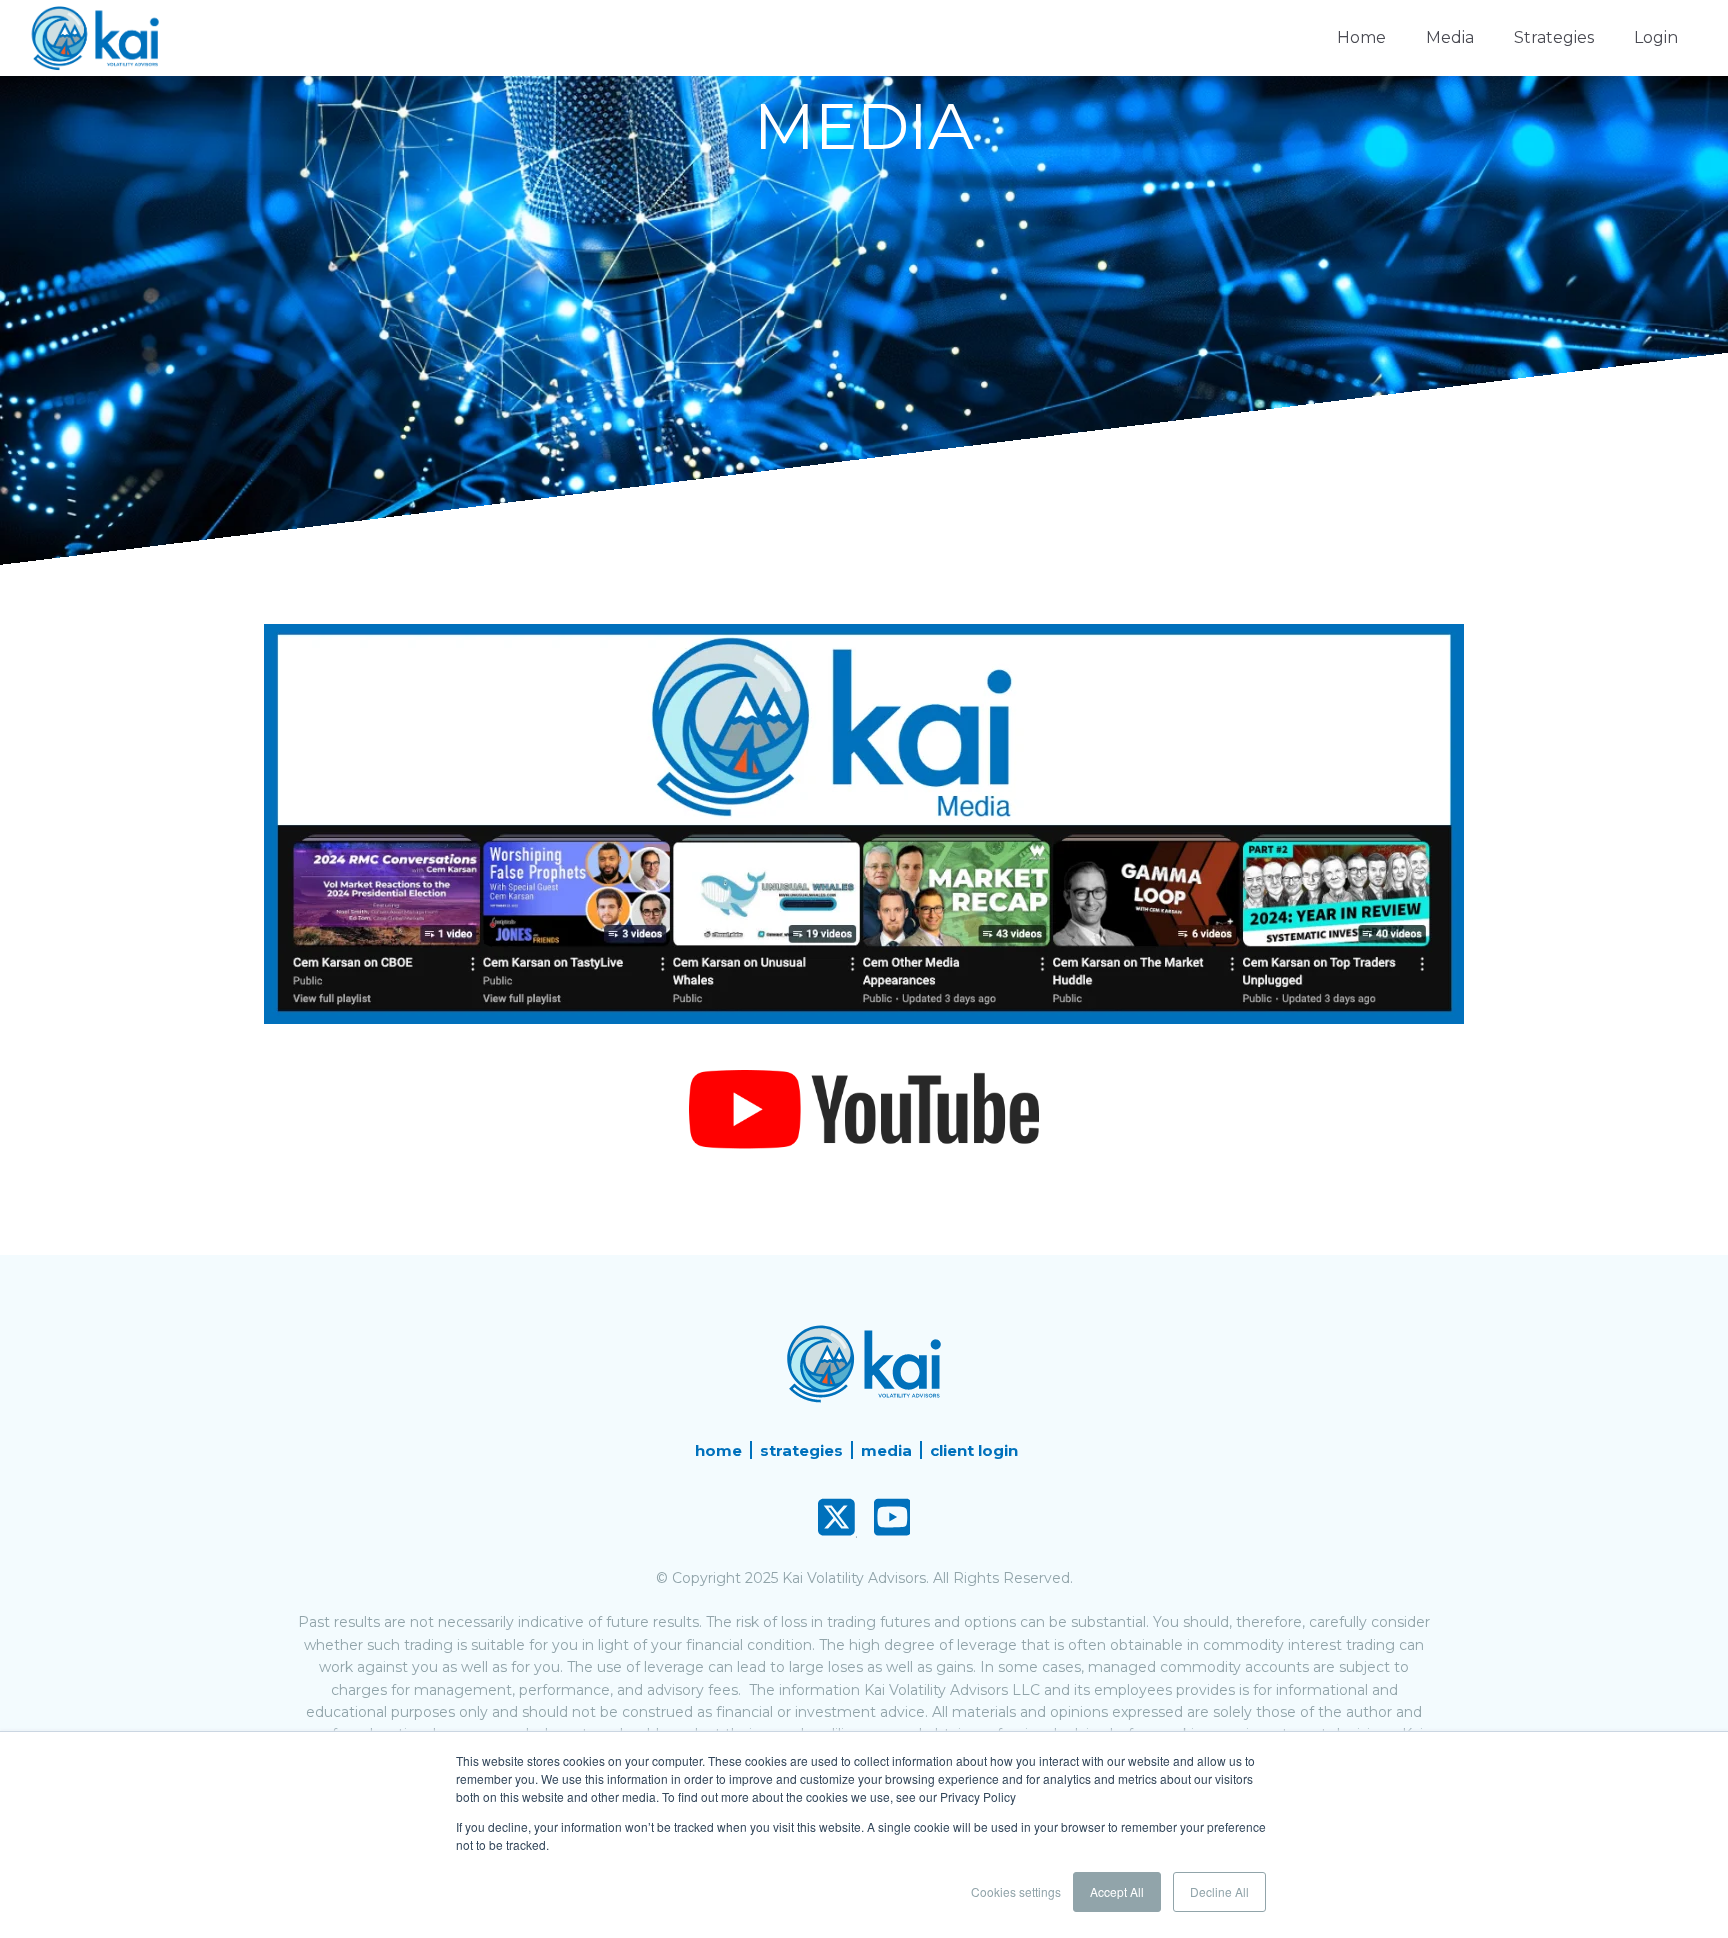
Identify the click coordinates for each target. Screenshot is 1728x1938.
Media (1450, 37)
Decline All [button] (1219, 1891)
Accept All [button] (1117, 1891)
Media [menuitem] (886, 1450)
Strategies (1554, 37)
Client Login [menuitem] (974, 1450)
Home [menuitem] (718, 1450)
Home (1361, 37)
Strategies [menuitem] (801, 1450)
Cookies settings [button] (1016, 1891)
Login (1656, 37)
